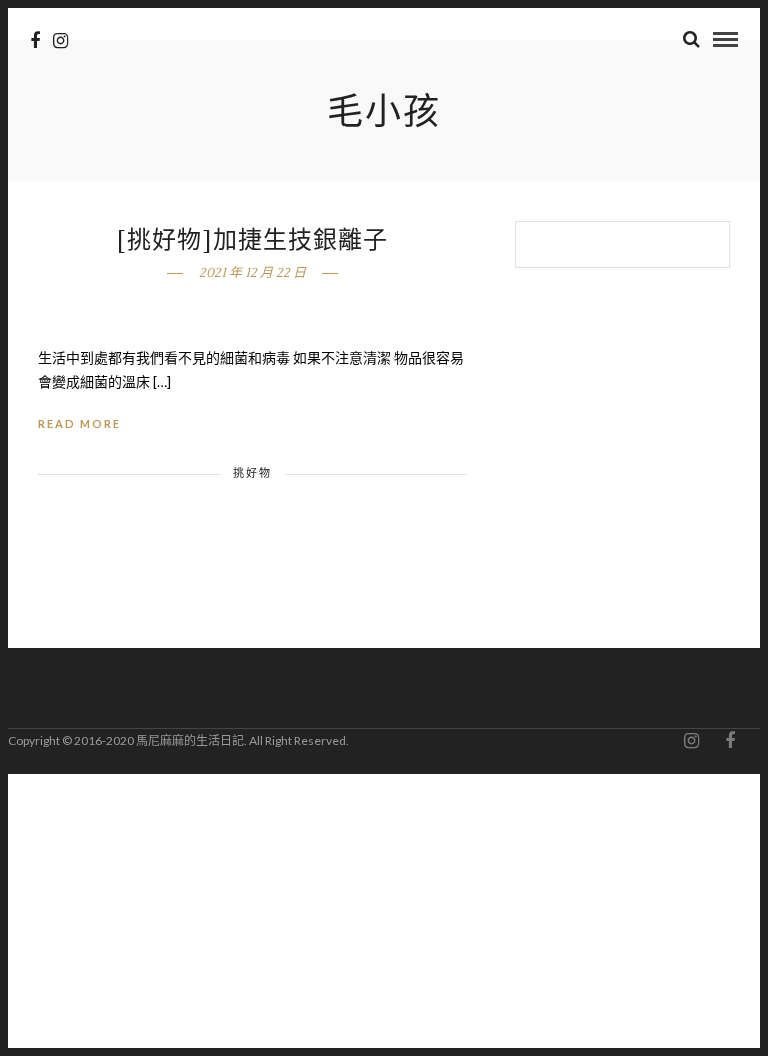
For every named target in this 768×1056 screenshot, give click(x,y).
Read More (79, 423)
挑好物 (252, 472)
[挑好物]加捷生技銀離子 (252, 240)
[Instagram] (60, 41)
